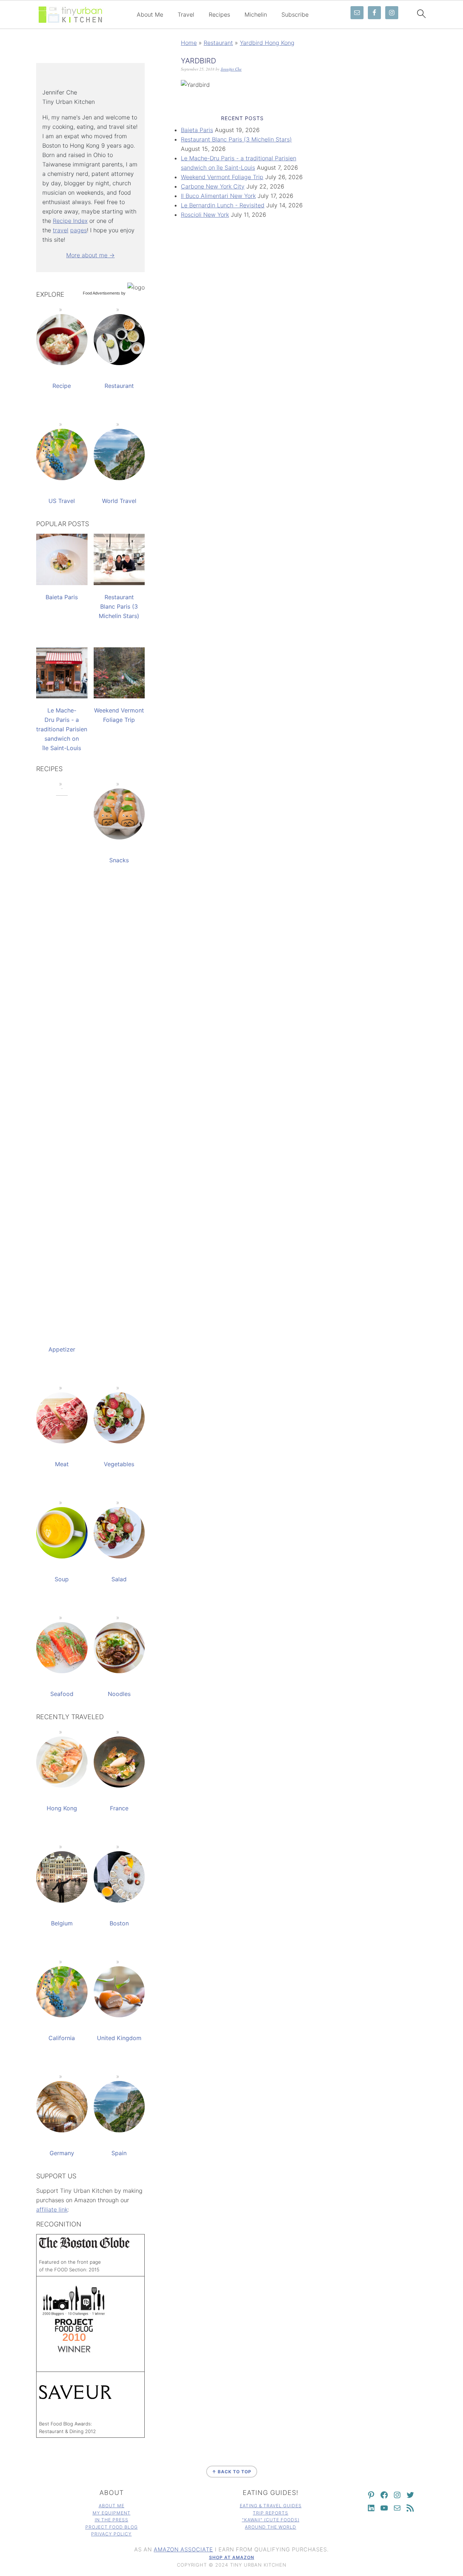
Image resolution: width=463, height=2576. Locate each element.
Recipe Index (70, 221)
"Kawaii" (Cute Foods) (271, 2520)
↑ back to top (232, 2472)
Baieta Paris (197, 130)
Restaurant (218, 43)
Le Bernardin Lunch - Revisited (223, 205)
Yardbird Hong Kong (267, 43)
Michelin (256, 15)
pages (78, 230)
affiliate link (52, 2209)
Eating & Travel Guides (271, 2506)
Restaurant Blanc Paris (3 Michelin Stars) (236, 139)
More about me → (90, 255)
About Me (150, 15)
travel (61, 230)
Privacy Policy (111, 2534)
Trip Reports (271, 2513)
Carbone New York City (213, 186)
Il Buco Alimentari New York (218, 196)
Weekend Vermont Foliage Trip (222, 177)
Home (189, 43)
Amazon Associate (183, 2549)
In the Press (112, 2520)
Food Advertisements (101, 293)
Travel (186, 15)
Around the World (271, 2527)
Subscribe (295, 15)
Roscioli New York (205, 215)
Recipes (219, 15)
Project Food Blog (112, 2527)
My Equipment (112, 2513)
